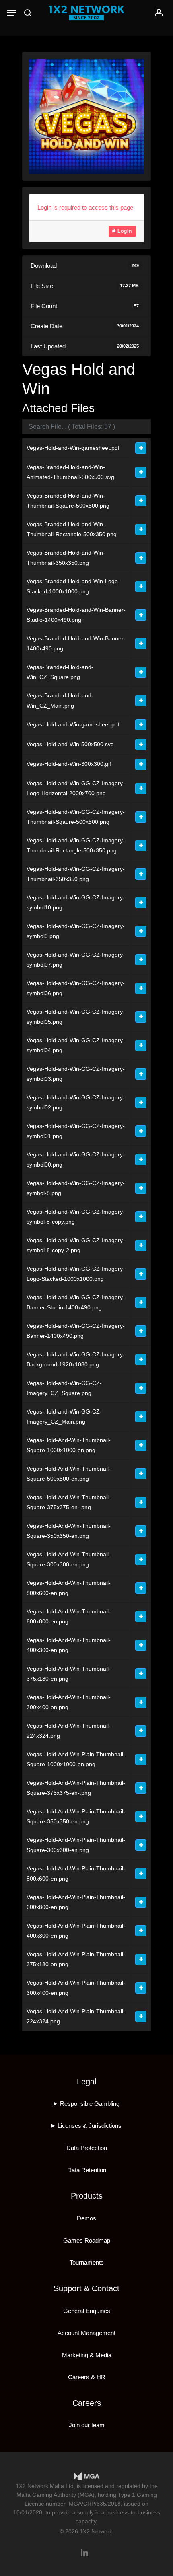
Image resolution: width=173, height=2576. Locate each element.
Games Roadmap (87, 2240)
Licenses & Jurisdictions (90, 2126)
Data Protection (87, 2148)
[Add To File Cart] (141, 448)
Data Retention (87, 2170)
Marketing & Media (87, 2355)
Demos (86, 2218)
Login (124, 231)
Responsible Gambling (90, 2104)
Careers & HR (87, 2377)
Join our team (87, 2425)
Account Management (86, 2333)
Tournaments (87, 2262)
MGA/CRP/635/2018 (95, 2504)
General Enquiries (87, 2311)
